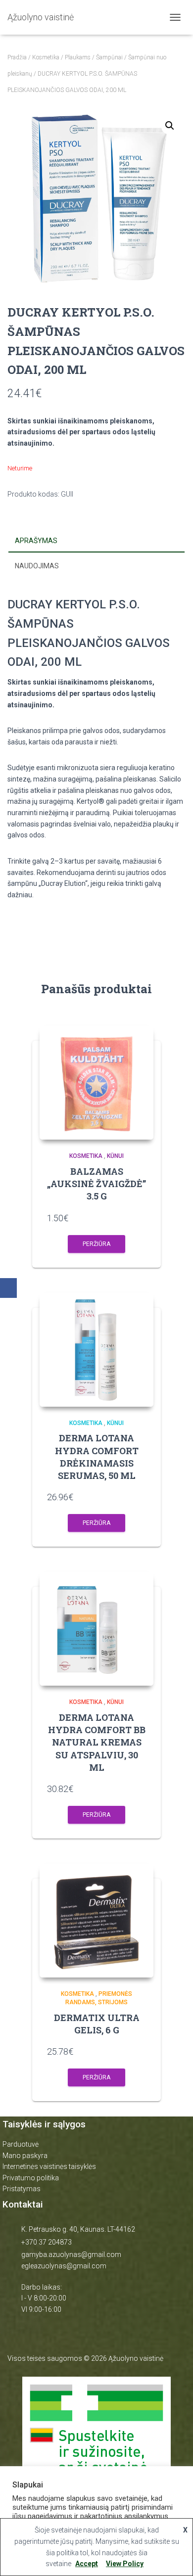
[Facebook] (8, 1288)
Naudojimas (37, 566)
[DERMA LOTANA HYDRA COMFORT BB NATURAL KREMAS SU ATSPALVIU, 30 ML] (96, 1629)
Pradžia (17, 57)
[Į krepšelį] (141, 1218)
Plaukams (78, 57)
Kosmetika (46, 57)
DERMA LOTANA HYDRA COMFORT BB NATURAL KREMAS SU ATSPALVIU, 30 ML (97, 1742)
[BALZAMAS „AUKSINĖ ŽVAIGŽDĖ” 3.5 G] (96, 1083)
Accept (87, 2564)
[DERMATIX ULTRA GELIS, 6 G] (96, 1921)
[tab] (96, 541)
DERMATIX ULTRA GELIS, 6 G (97, 2024)
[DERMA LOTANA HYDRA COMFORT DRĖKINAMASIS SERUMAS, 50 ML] (96, 1350)
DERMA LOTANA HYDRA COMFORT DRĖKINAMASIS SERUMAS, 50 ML (97, 1457)
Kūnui (115, 1156)
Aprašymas (36, 541)
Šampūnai (109, 57)
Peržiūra (96, 1244)
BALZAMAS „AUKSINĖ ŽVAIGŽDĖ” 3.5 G (96, 1184)
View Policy (125, 2564)
